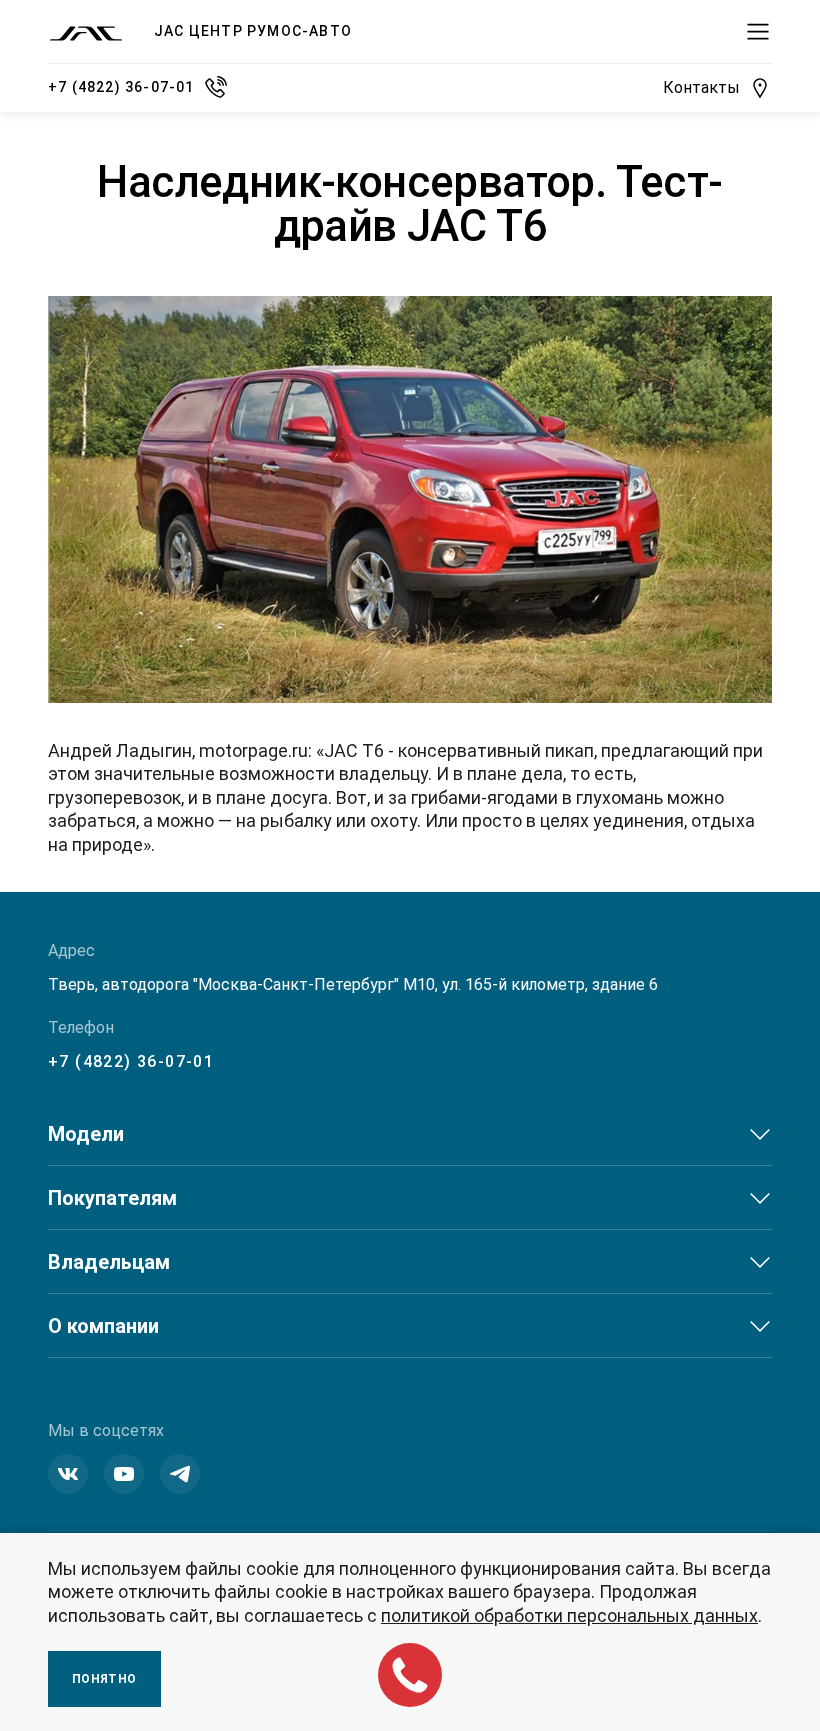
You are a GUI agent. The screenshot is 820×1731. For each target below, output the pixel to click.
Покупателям (112, 1198)
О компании (103, 1326)
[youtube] (124, 1474)
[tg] (180, 1474)
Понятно (104, 1679)
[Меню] (758, 32)
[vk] (68, 1474)
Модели (86, 1134)
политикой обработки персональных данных (569, 1615)
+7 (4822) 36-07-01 (131, 1061)
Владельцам (109, 1262)
